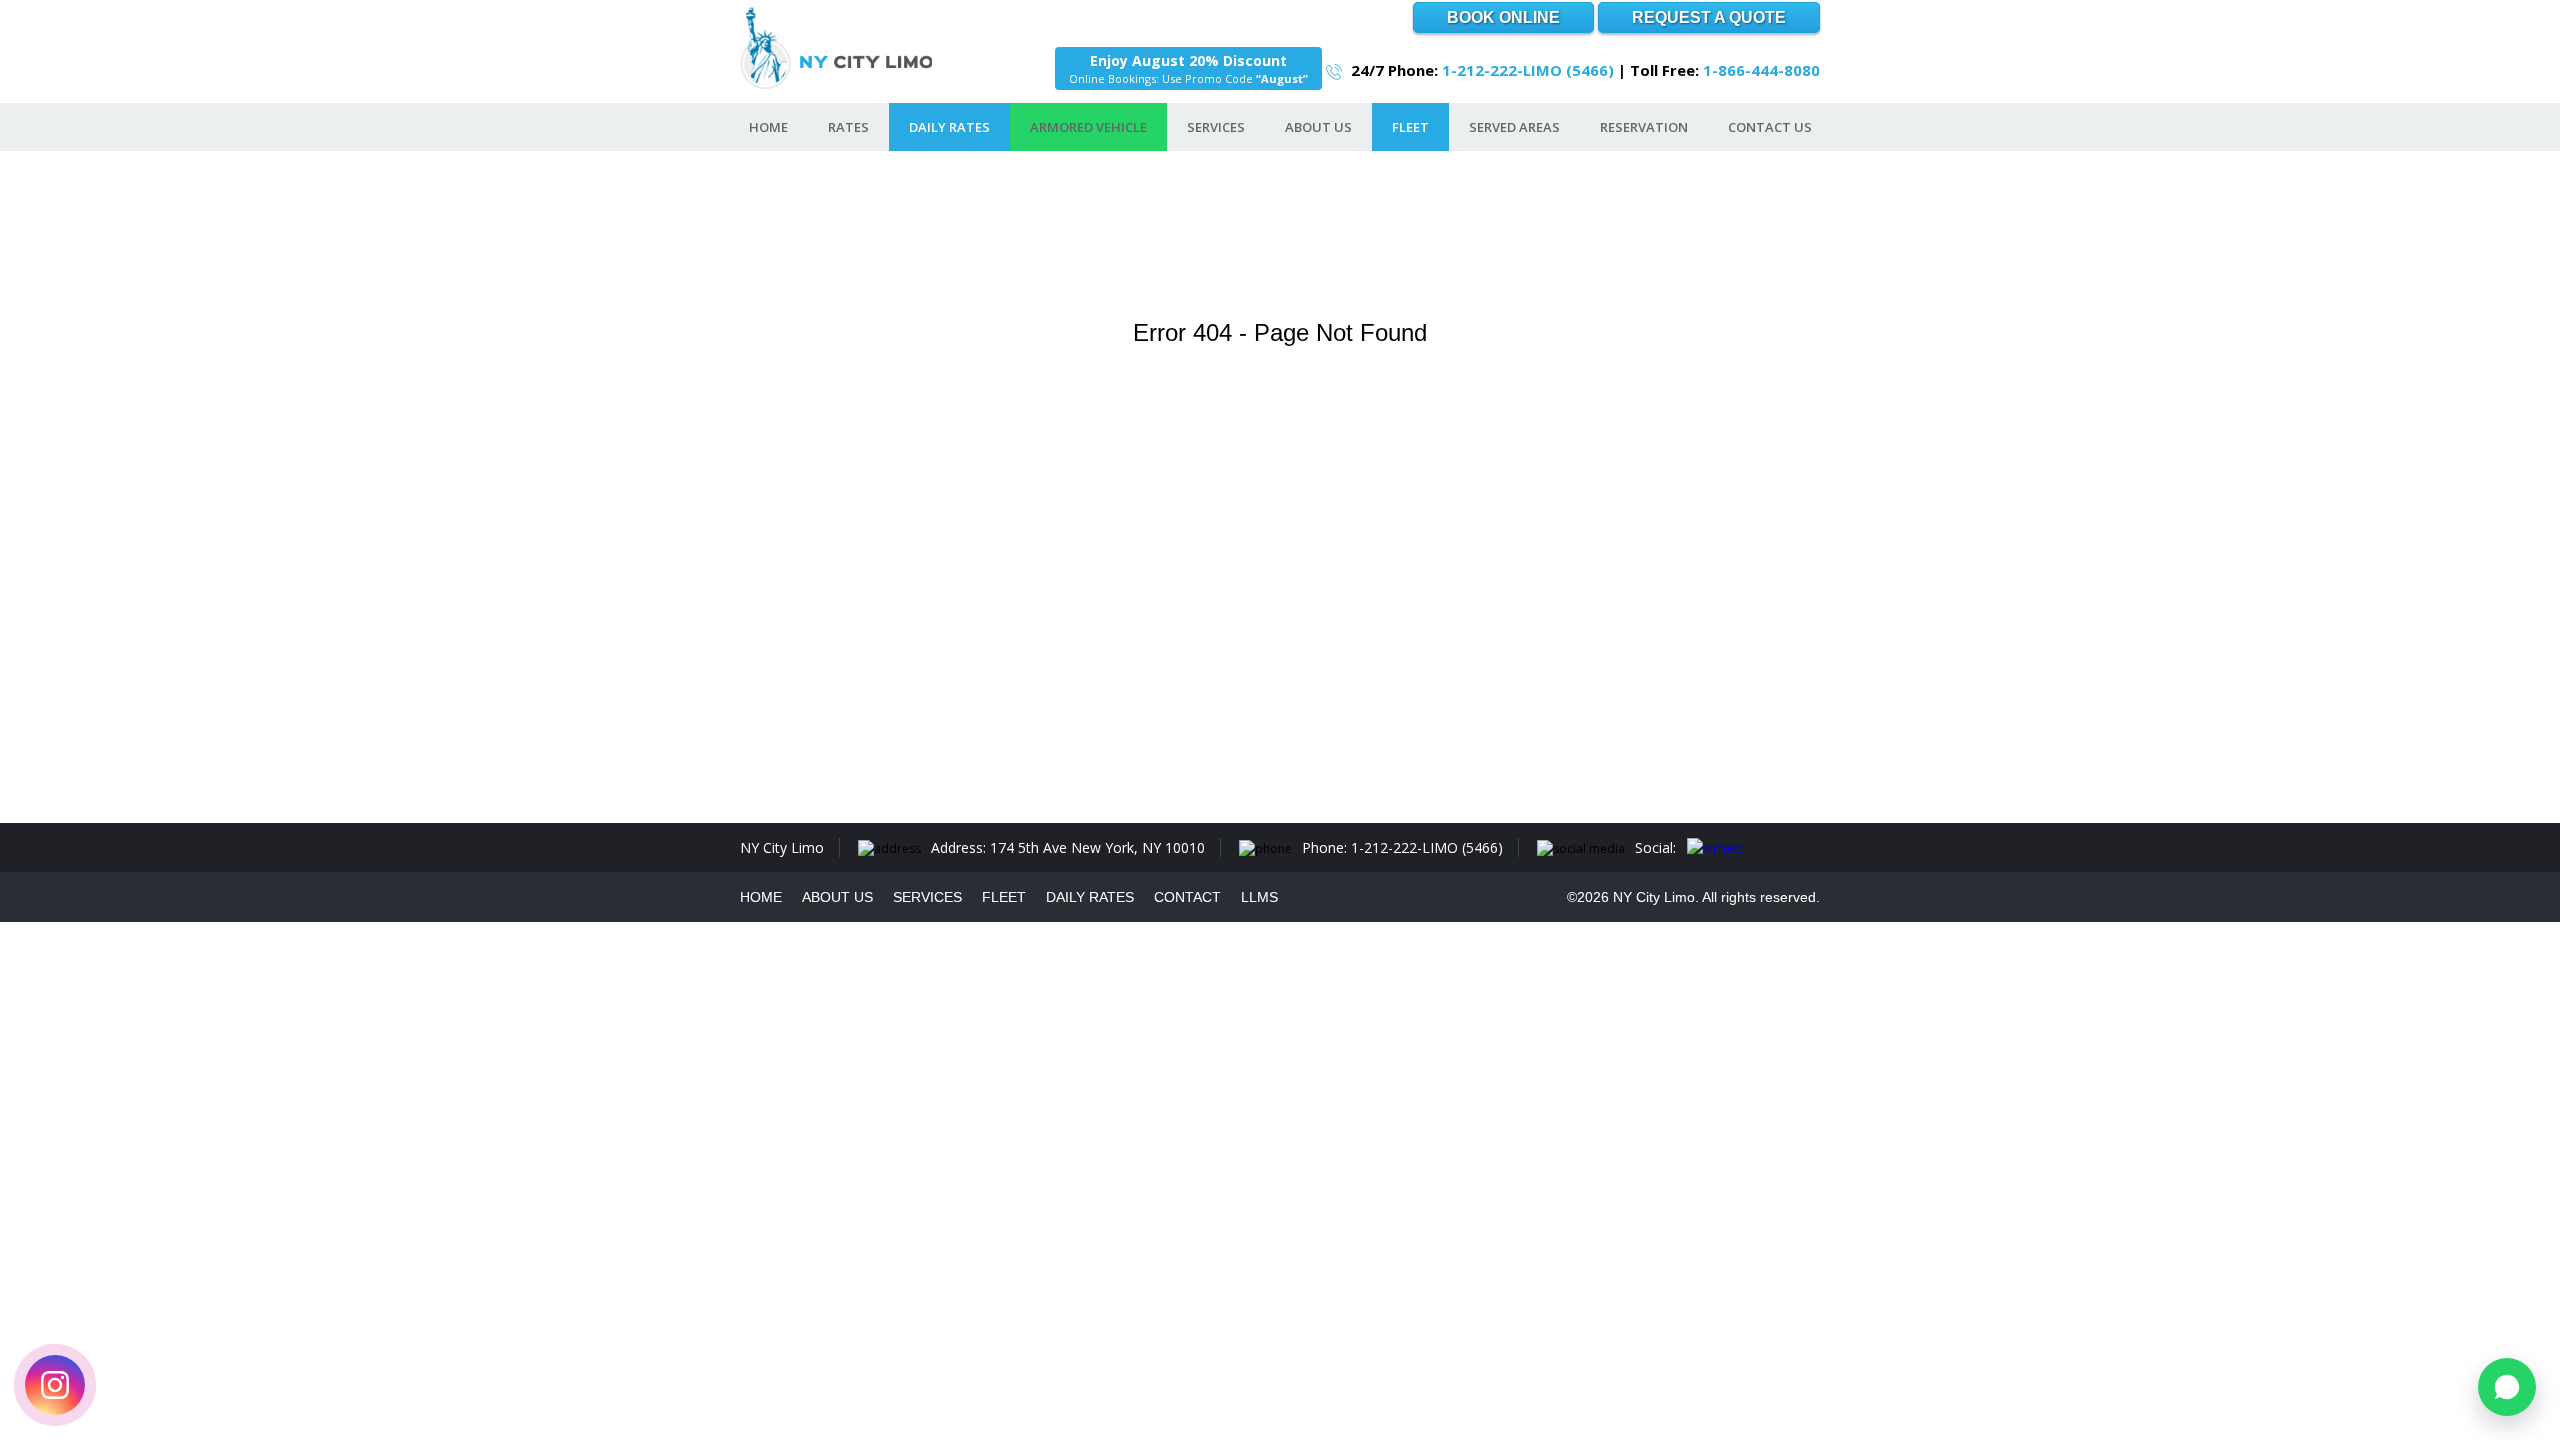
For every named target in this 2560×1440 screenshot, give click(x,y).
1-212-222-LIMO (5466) (1528, 70)
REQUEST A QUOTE (1709, 17)
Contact (1187, 897)
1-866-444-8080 (1761, 70)
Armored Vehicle (1088, 127)
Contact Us (1770, 127)
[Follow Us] (55, 1385)
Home (768, 127)
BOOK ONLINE (1503, 17)
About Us (1318, 127)
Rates (848, 127)
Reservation (1644, 127)
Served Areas (1514, 127)
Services (1216, 127)
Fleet (1410, 127)
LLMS (1259, 897)
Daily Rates (949, 127)
